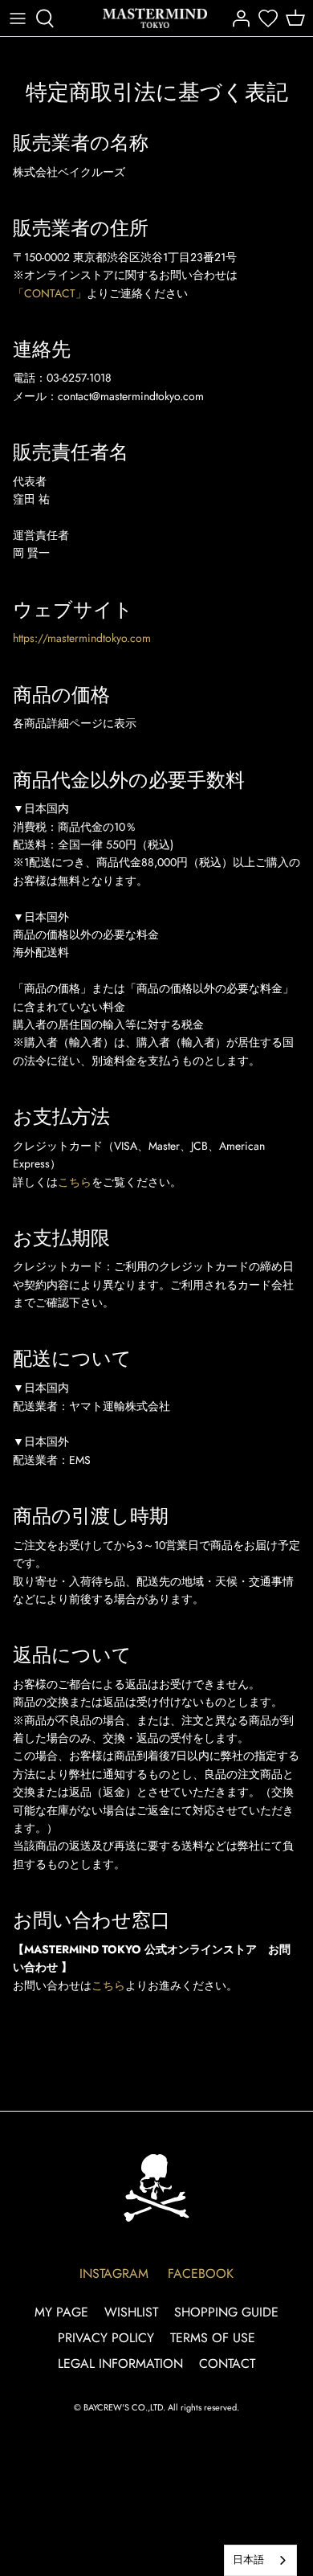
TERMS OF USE (213, 2338)
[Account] (237, 18)
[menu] (18, 18)
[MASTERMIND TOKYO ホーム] (156, 2188)
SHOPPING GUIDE (226, 2312)
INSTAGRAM (114, 2273)
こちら (75, 1182)
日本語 (248, 2560)
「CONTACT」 (50, 293)
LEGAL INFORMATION (120, 2363)
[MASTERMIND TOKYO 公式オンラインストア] (155, 18)
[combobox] (260, 2560)
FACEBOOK (201, 2273)
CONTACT (227, 2363)
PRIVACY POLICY (106, 2338)
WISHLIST (131, 2312)
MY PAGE (61, 2312)
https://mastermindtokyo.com (82, 638)
